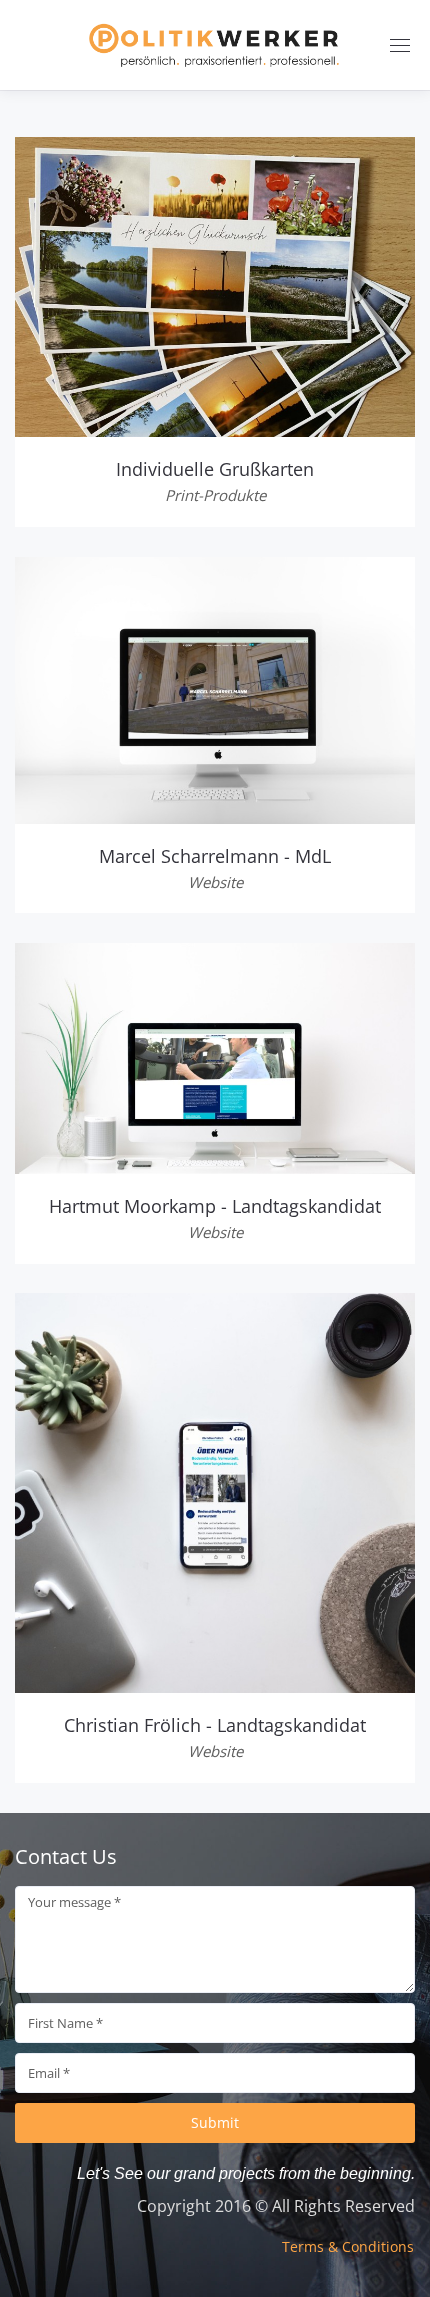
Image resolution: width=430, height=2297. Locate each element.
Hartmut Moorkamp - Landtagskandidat (215, 1206)
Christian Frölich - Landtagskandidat (215, 1725)
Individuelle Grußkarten (215, 469)
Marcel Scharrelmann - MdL (215, 856)
